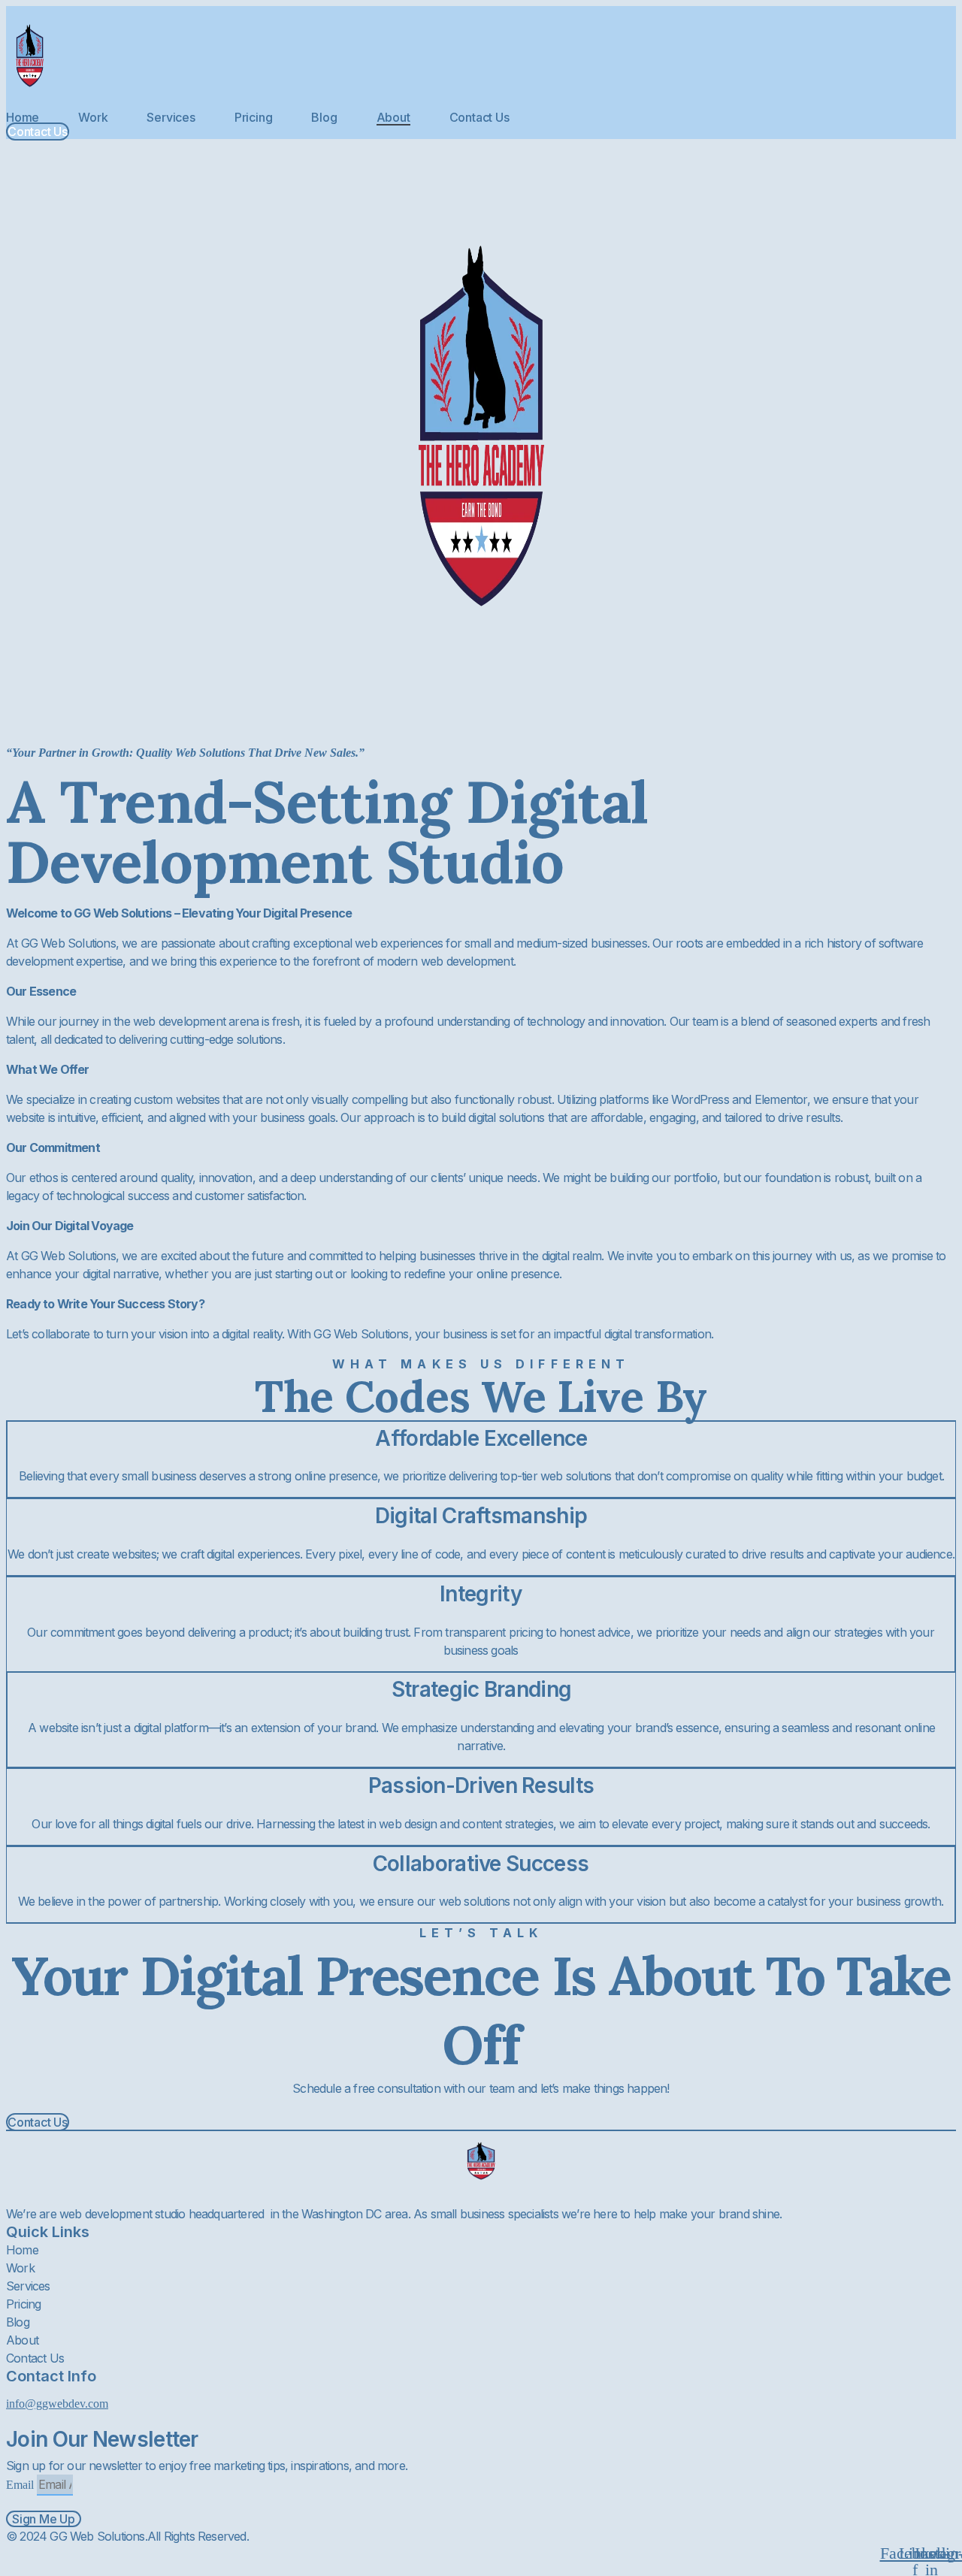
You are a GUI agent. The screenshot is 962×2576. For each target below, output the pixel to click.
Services (171, 117)
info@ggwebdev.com (57, 2404)
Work (93, 117)
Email (21, 2485)
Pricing (254, 117)
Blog (324, 117)
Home (23, 117)
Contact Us (479, 117)
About (393, 117)
